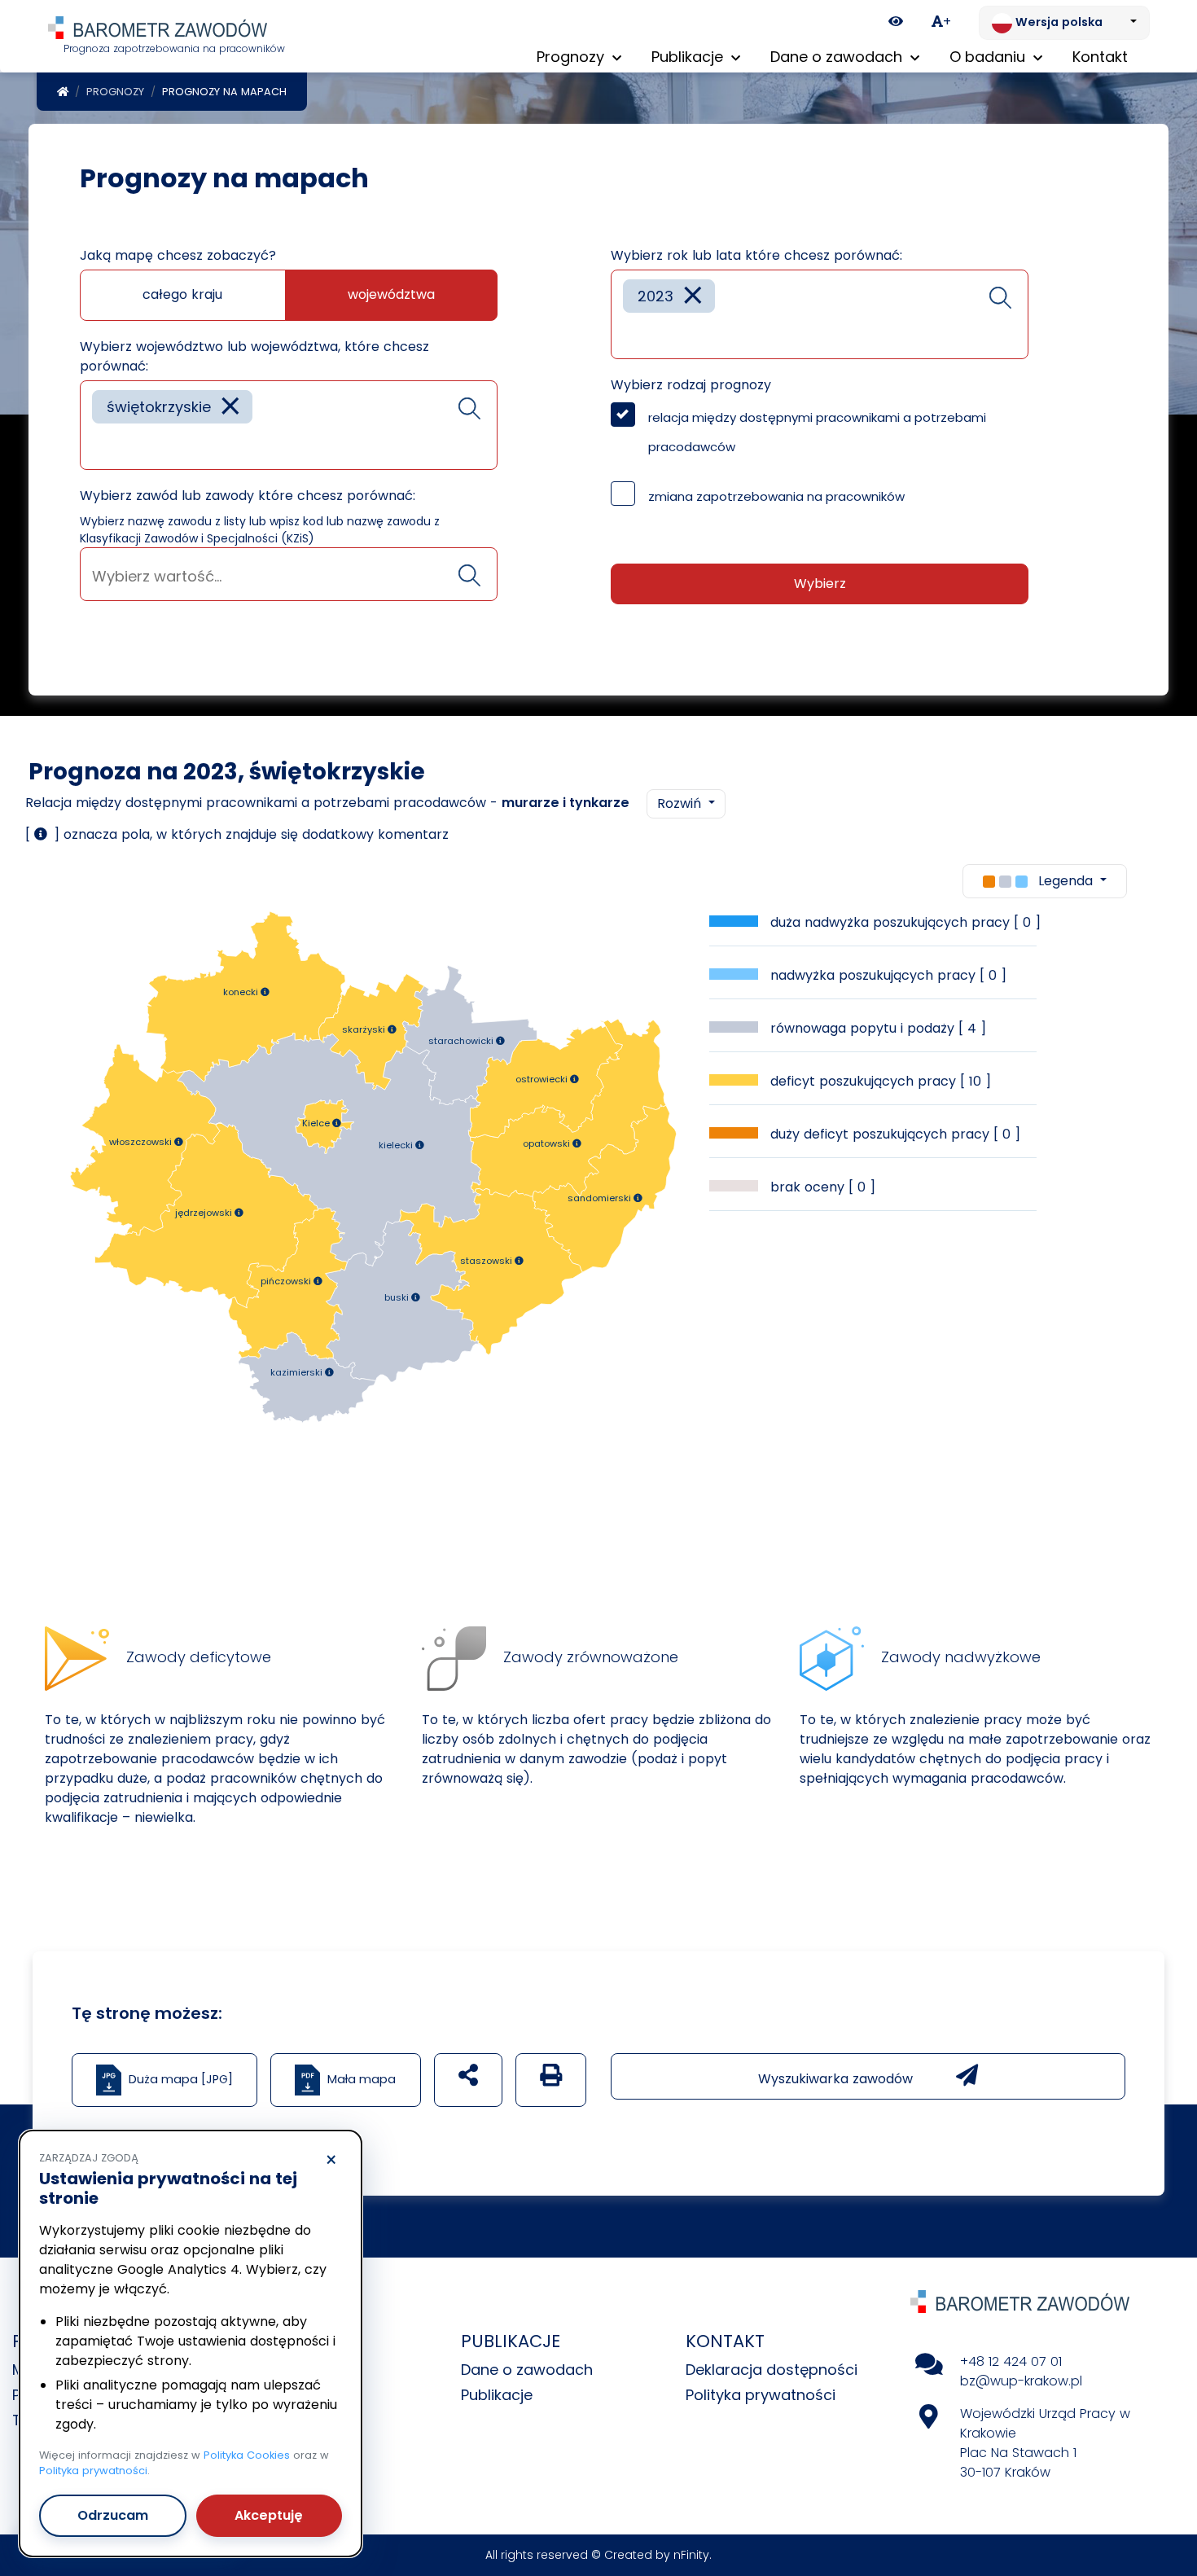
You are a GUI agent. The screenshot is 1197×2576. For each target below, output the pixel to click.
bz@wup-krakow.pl (1021, 2381)
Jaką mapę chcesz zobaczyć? (178, 255)
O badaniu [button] (989, 57)
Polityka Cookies (247, 2455)
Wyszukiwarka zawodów (837, 2079)
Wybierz (820, 584)
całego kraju (182, 294)
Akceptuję (269, 2515)
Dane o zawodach (527, 2370)
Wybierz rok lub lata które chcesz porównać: (756, 255)
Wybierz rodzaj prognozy (691, 385)
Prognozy (115, 92)
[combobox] (289, 425)
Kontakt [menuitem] (1100, 57)
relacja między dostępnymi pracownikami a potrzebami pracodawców (817, 432)
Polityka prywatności (761, 2395)
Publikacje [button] (689, 57)
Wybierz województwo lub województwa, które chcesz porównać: (254, 356)
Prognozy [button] (572, 57)
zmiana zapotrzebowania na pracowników (776, 496)
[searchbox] (98, 445)
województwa (391, 294)
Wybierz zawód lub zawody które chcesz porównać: (248, 496)
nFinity (691, 2555)
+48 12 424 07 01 (1011, 2361)
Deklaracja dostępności (772, 2370)
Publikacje (497, 2395)
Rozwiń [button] (681, 803)
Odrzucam (113, 2515)
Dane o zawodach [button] (838, 57)
